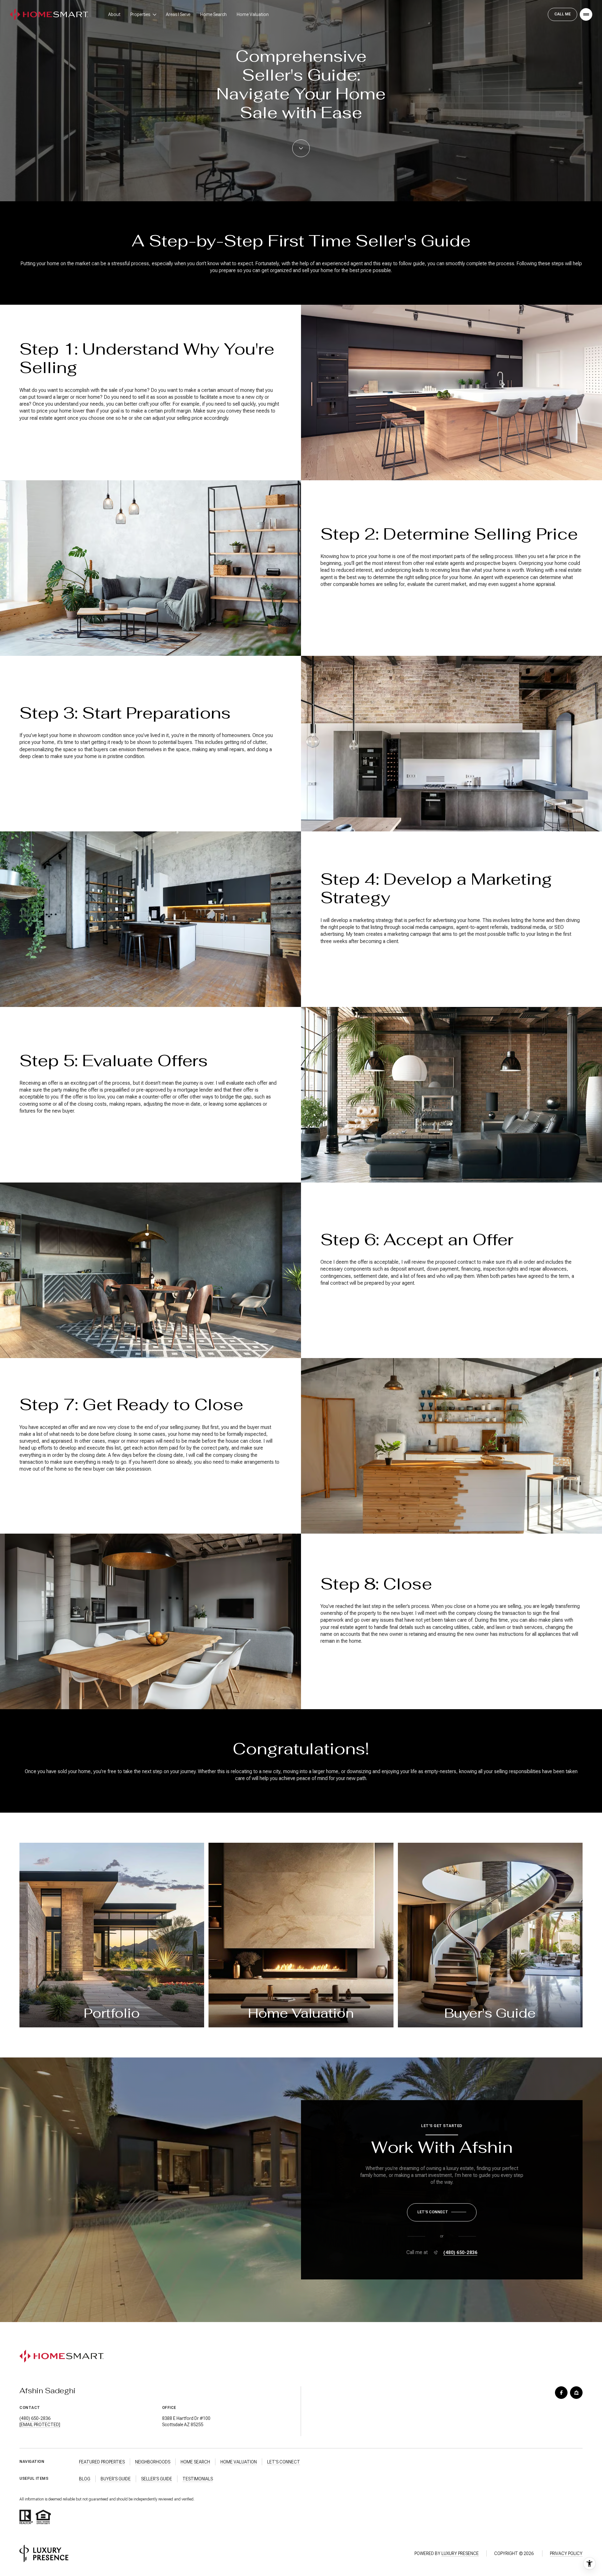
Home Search (214, 14)
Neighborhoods (153, 2462)
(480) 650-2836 (460, 2252)
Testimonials (198, 2479)
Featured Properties (102, 2462)
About (114, 14)
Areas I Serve (178, 14)
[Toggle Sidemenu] (586, 14)
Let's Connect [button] (284, 2462)
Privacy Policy (566, 2553)
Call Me (562, 14)
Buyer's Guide (116, 2479)
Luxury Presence (460, 2553)
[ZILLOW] (576, 2393)
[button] (442, 2212)
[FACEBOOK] (561, 2393)
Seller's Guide (157, 2479)
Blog (85, 2479)
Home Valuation (253, 14)
